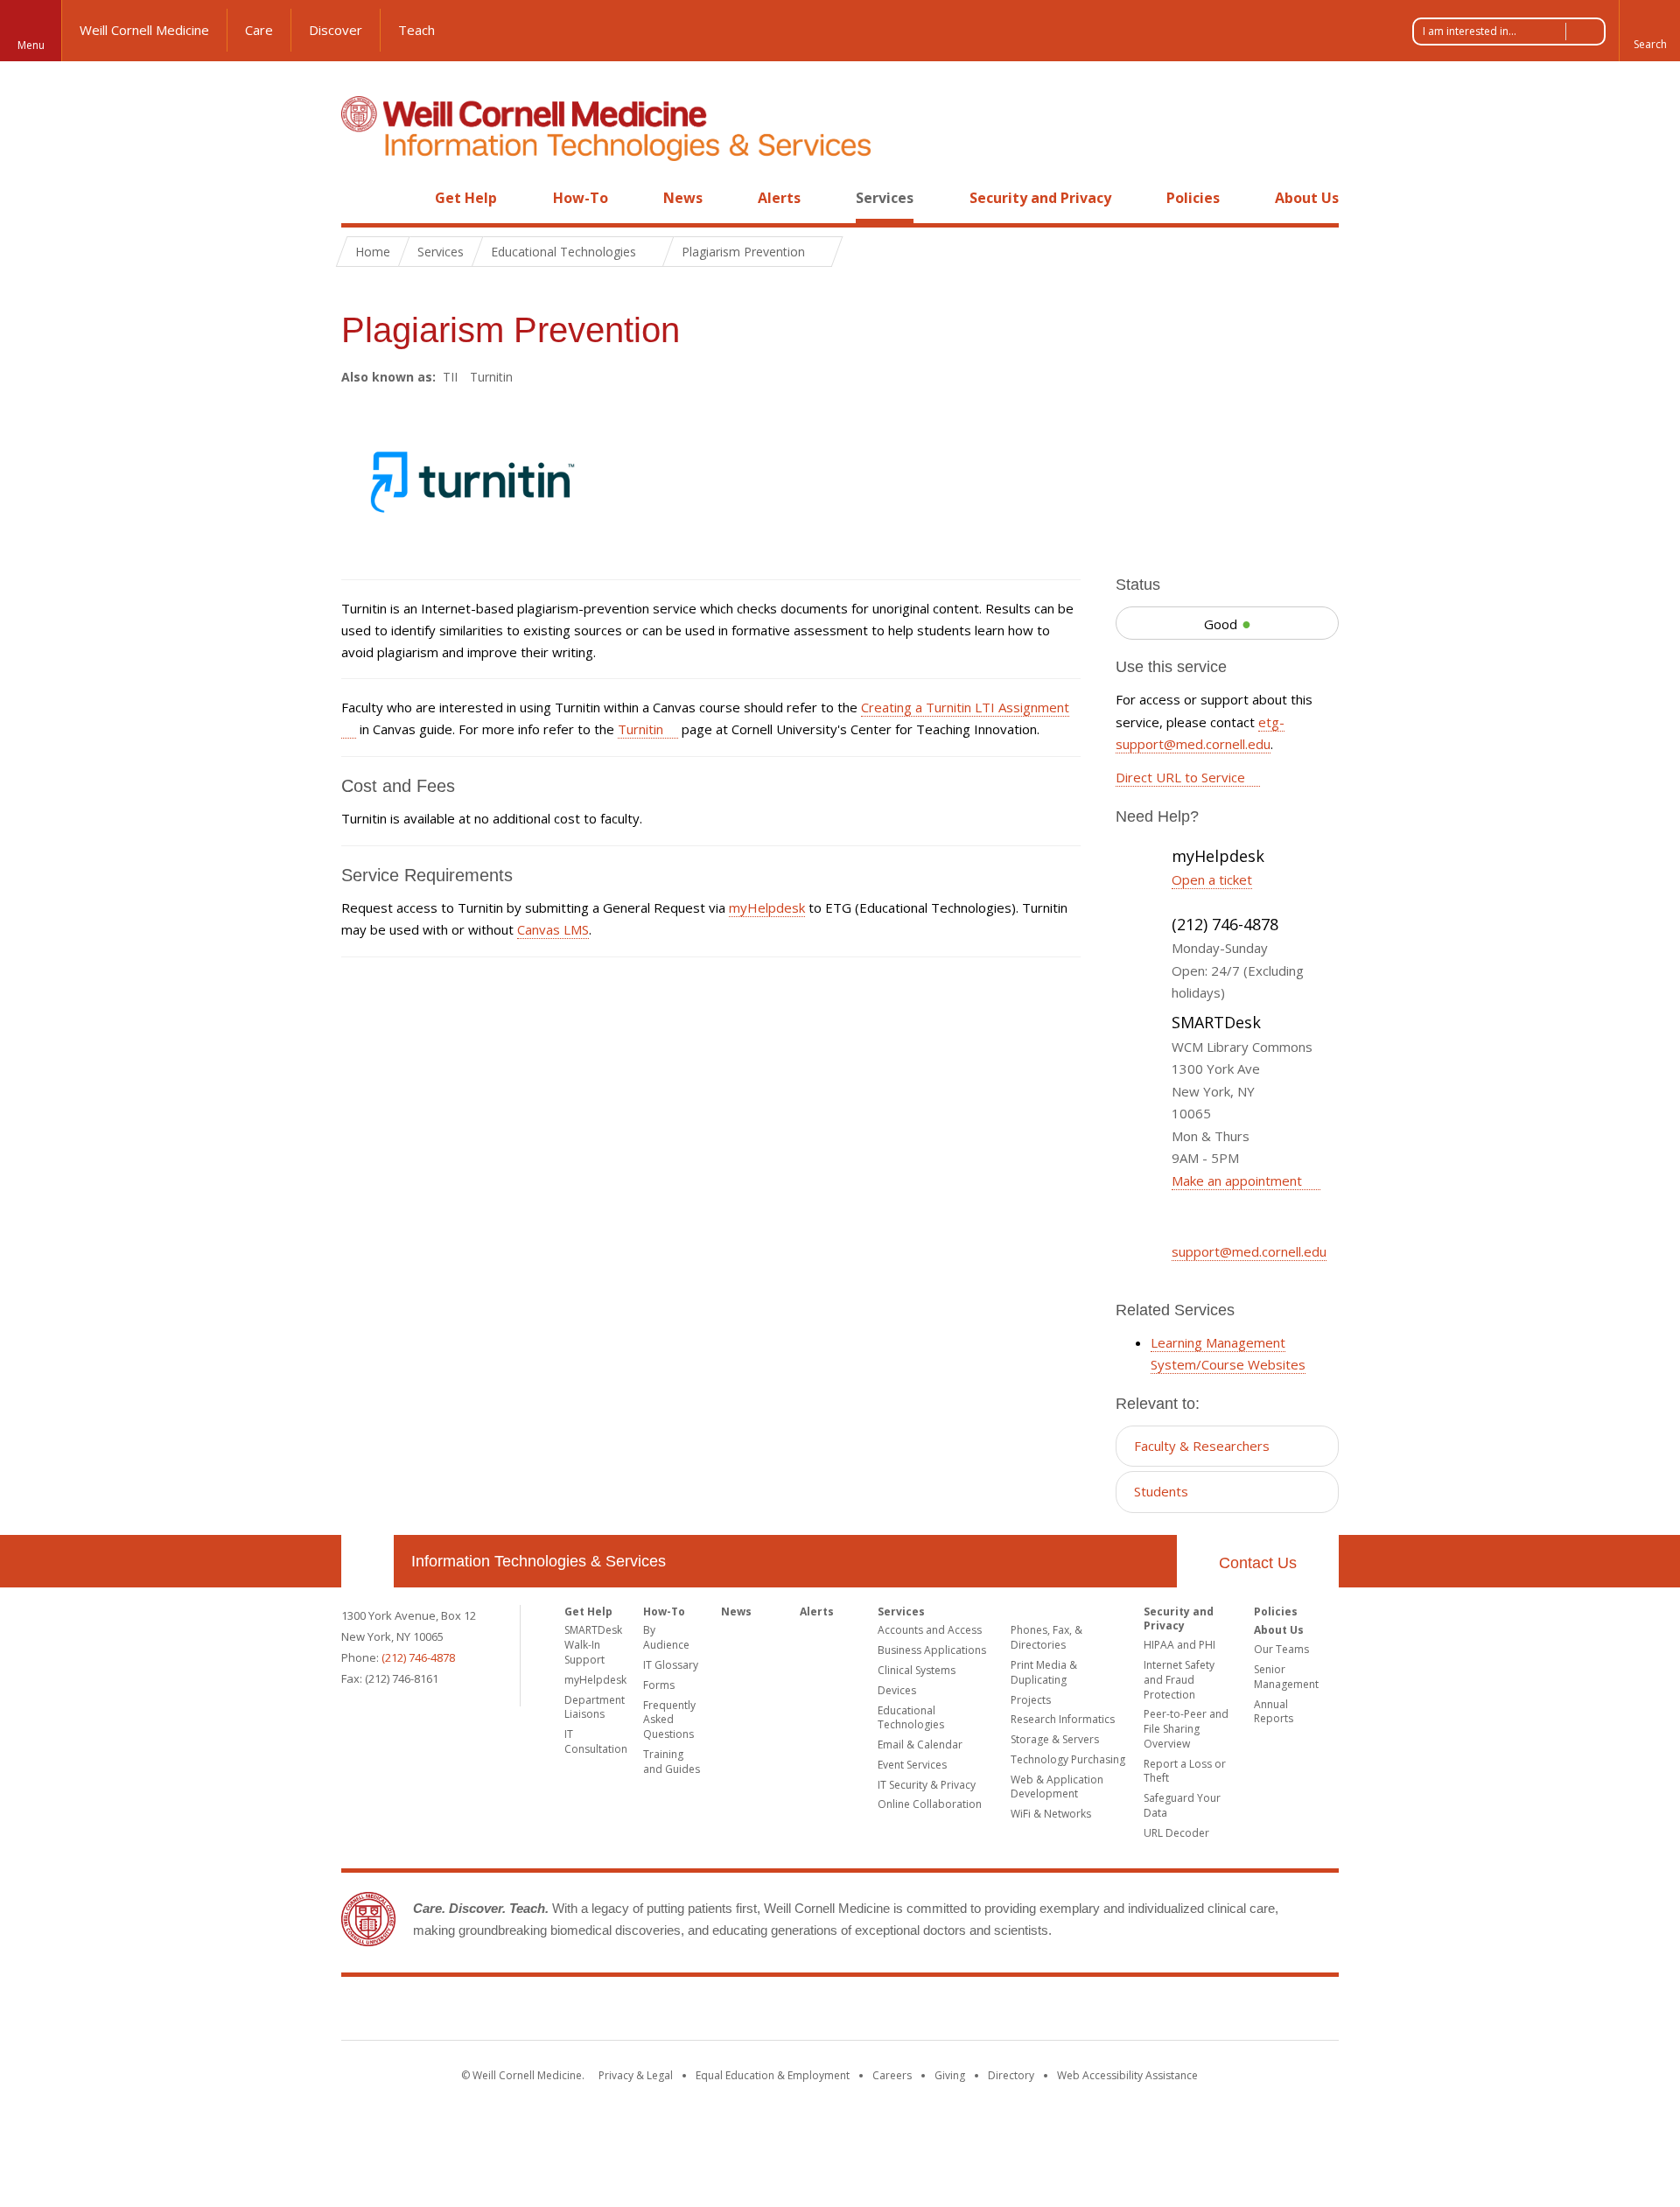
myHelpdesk (767, 907)
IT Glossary (671, 1665)
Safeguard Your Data (1182, 1805)
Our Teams (1281, 1649)
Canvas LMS (553, 929)
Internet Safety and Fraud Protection (1179, 1680)
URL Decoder (1176, 1833)
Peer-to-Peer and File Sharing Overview (1186, 1729)
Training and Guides (672, 1762)
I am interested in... (1470, 31)
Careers (892, 2075)
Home (360, 198)
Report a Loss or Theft (1185, 1771)
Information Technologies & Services (539, 1561)
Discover (336, 30)
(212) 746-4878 (418, 1657)
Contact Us (1258, 1563)
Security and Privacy (1040, 198)
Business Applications (932, 1650)
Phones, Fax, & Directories (1046, 1637)
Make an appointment (1239, 1181)
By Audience (666, 1637)
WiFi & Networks (1051, 1814)
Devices (897, 1690)
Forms (659, 1685)
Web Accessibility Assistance (1127, 2075)
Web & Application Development (1057, 1787)
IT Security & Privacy (927, 1785)
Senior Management (1286, 1677)
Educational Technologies (911, 1718)
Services (885, 198)
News (683, 198)
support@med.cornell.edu (1249, 1251)
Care (259, 30)
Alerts (779, 198)
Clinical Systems (917, 1670)
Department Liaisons (595, 1707)
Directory (1011, 2075)
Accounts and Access (930, 1630)
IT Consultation (596, 1741)
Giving (950, 2075)
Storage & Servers (1055, 1739)
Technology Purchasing (1068, 1759)
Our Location (367, 1561)
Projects (1031, 1700)
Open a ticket (1212, 879)
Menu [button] (31, 45)
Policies (1193, 198)
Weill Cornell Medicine (144, 30)
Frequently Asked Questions (669, 1720)
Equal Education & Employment (773, 2075)
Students (1161, 1491)
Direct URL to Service (1180, 777)
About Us (1307, 198)
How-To (581, 198)
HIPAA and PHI (1179, 1645)
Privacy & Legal (636, 2075)
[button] (1649, 31)
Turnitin (640, 729)
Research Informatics (1063, 1719)
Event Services (912, 1765)
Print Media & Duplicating (1044, 1672)
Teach (416, 30)
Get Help (466, 198)
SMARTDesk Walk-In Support (593, 1645)
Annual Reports (1274, 1712)
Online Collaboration (930, 1804)
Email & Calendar (920, 1745)
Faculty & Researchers (1202, 1446)
